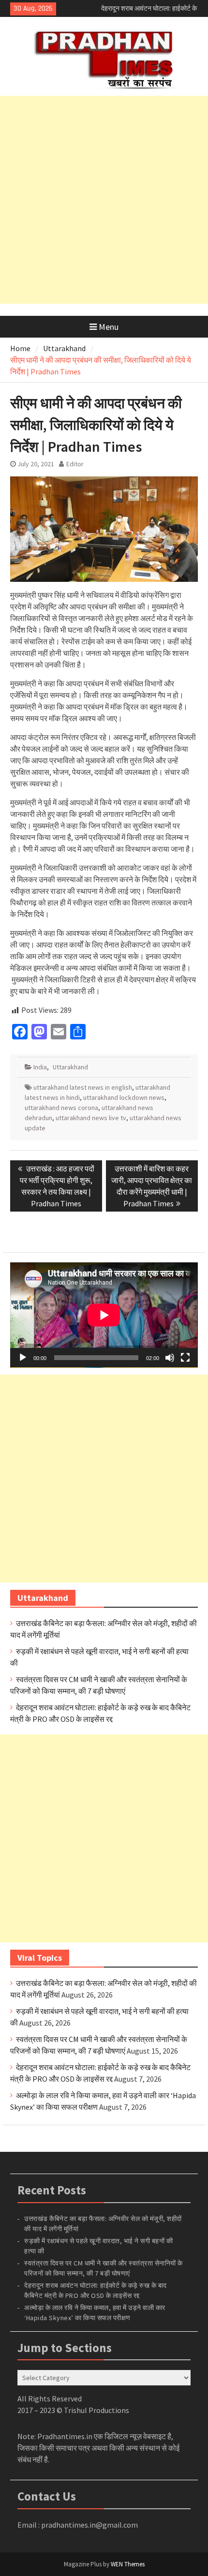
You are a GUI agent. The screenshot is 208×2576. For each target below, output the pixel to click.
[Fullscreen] (185, 1358)
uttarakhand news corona (61, 1108)
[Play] (23, 1358)
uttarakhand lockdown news (124, 1097)
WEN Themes (128, 2564)
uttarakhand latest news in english (83, 1087)
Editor (75, 464)
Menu (109, 327)
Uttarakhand (70, 1067)
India (40, 1067)
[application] (104, 1315)
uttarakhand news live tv (91, 1118)
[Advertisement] (104, 200)
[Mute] (170, 1358)
